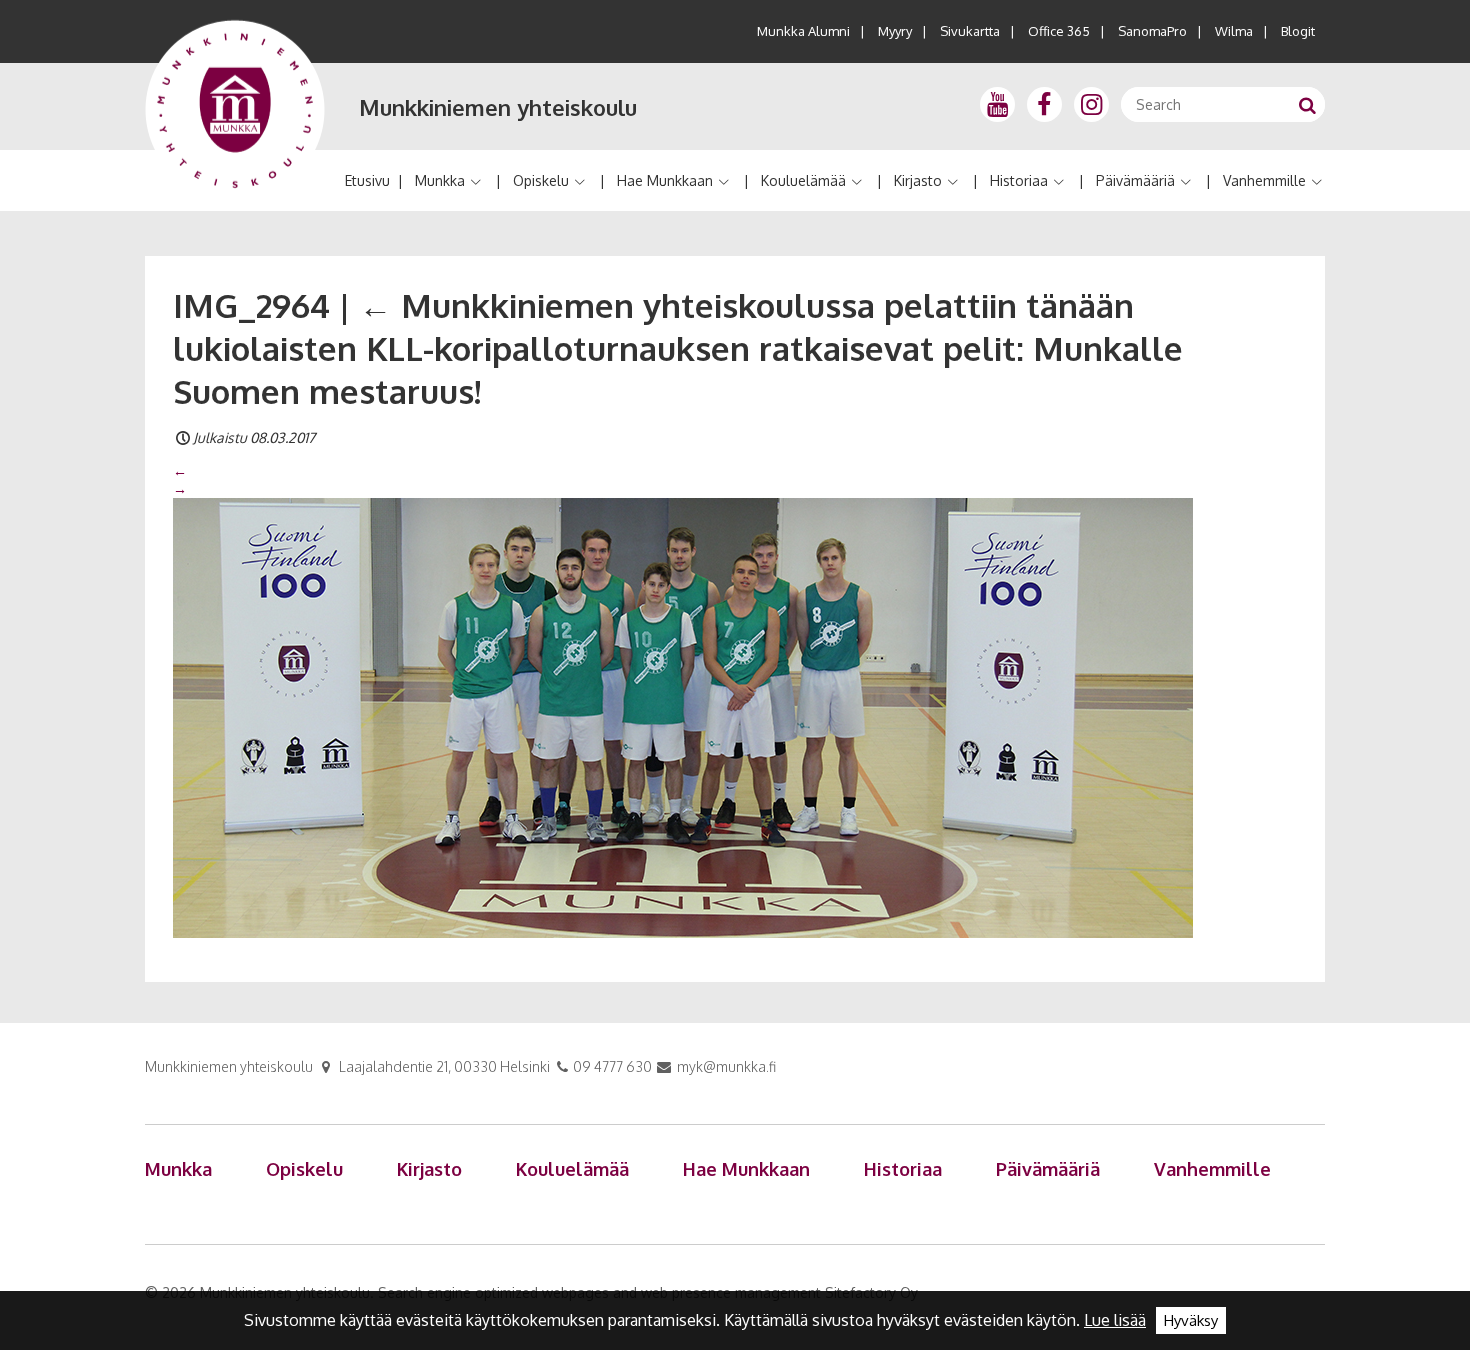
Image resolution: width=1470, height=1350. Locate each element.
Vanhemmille (1264, 180)
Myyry (895, 31)
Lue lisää (1115, 1320)
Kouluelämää (803, 180)
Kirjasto (918, 180)
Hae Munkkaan (665, 180)
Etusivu (367, 180)
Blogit (1298, 31)
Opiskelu (541, 180)
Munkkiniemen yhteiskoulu (498, 107)
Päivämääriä (1135, 180)
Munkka (440, 180)
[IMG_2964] (683, 717)
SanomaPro (1152, 31)
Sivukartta (970, 31)
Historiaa (1019, 180)
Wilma (1234, 31)
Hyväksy (1191, 1320)
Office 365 (1059, 31)
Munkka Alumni (803, 31)
